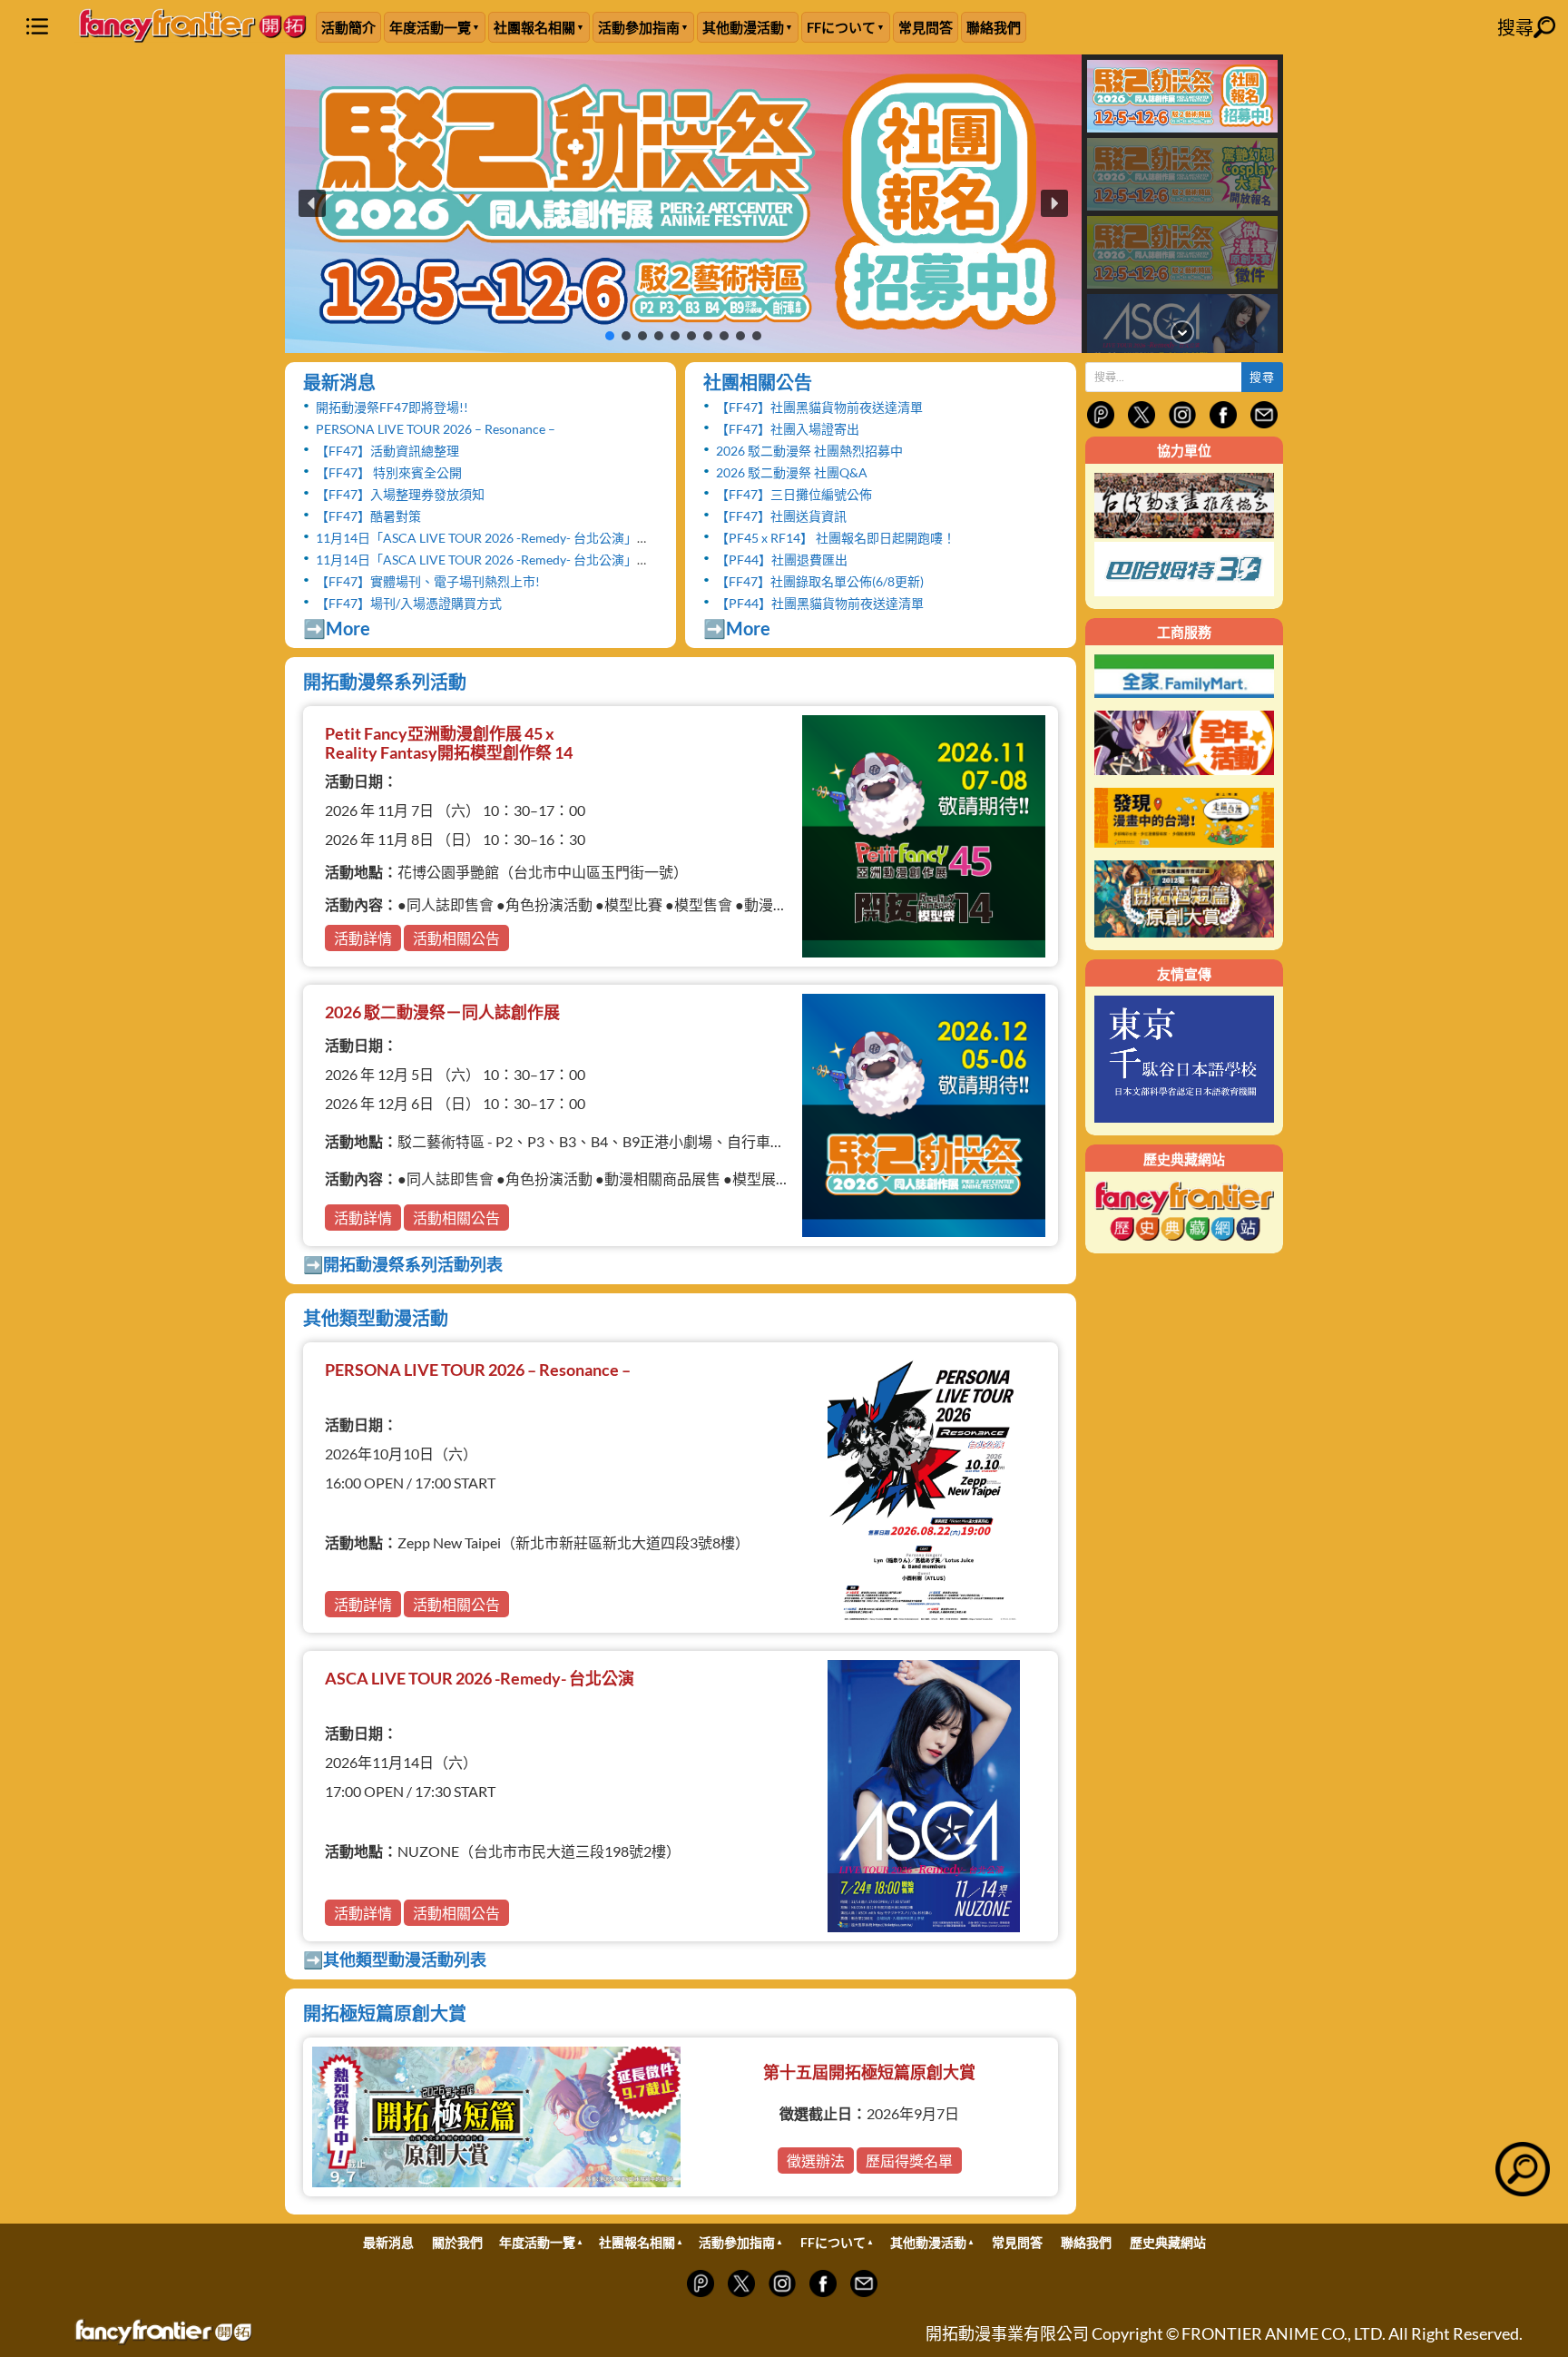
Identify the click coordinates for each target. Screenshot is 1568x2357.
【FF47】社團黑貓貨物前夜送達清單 (819, 407)
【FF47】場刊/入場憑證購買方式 (409, 603)
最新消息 (339, 382)
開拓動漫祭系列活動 (385, 682)
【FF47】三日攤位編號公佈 (794, 494)
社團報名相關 (534, 27)
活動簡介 (348, 27)
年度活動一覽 (430, 27)
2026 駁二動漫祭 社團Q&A (792, 472)
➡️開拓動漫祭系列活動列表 (403, 1264)
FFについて (841, 27)
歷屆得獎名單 (909, 2161)
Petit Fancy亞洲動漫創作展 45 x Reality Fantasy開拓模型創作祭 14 (449, 743)
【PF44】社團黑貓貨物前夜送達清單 (820, 603)
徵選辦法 (816, 2161)
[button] (683, 204)
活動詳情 (363, 938)
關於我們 (457, 2242)
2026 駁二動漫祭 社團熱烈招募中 (809, 451)
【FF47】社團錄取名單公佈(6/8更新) (820, 581)
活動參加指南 (639, 27)
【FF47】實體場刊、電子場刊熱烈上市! (428, 581)
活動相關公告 (456, 938)
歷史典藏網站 (1168, 2242)
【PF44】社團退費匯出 (782, 560)
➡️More (337, 628)
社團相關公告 (758, 382)
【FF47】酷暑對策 (368, 516)
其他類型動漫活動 (376, 1318)
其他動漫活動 (743, 27)
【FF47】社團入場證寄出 (788, 429)
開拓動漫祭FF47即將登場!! (392, 407)
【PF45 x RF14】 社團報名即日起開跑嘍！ (836, 538)
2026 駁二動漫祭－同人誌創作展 (442, 1012)
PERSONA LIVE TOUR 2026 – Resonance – (436, 429)
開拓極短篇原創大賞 (385, 2013)
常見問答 (926, 27)
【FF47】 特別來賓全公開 (389, 472)
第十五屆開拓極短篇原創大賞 (869, 2072)
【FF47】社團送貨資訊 (781, 516)
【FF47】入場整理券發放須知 (400, 494)
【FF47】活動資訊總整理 (387, 451)
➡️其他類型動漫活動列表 (395, 1959)
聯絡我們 (994, 27)
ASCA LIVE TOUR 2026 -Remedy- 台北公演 (480, 1678)
